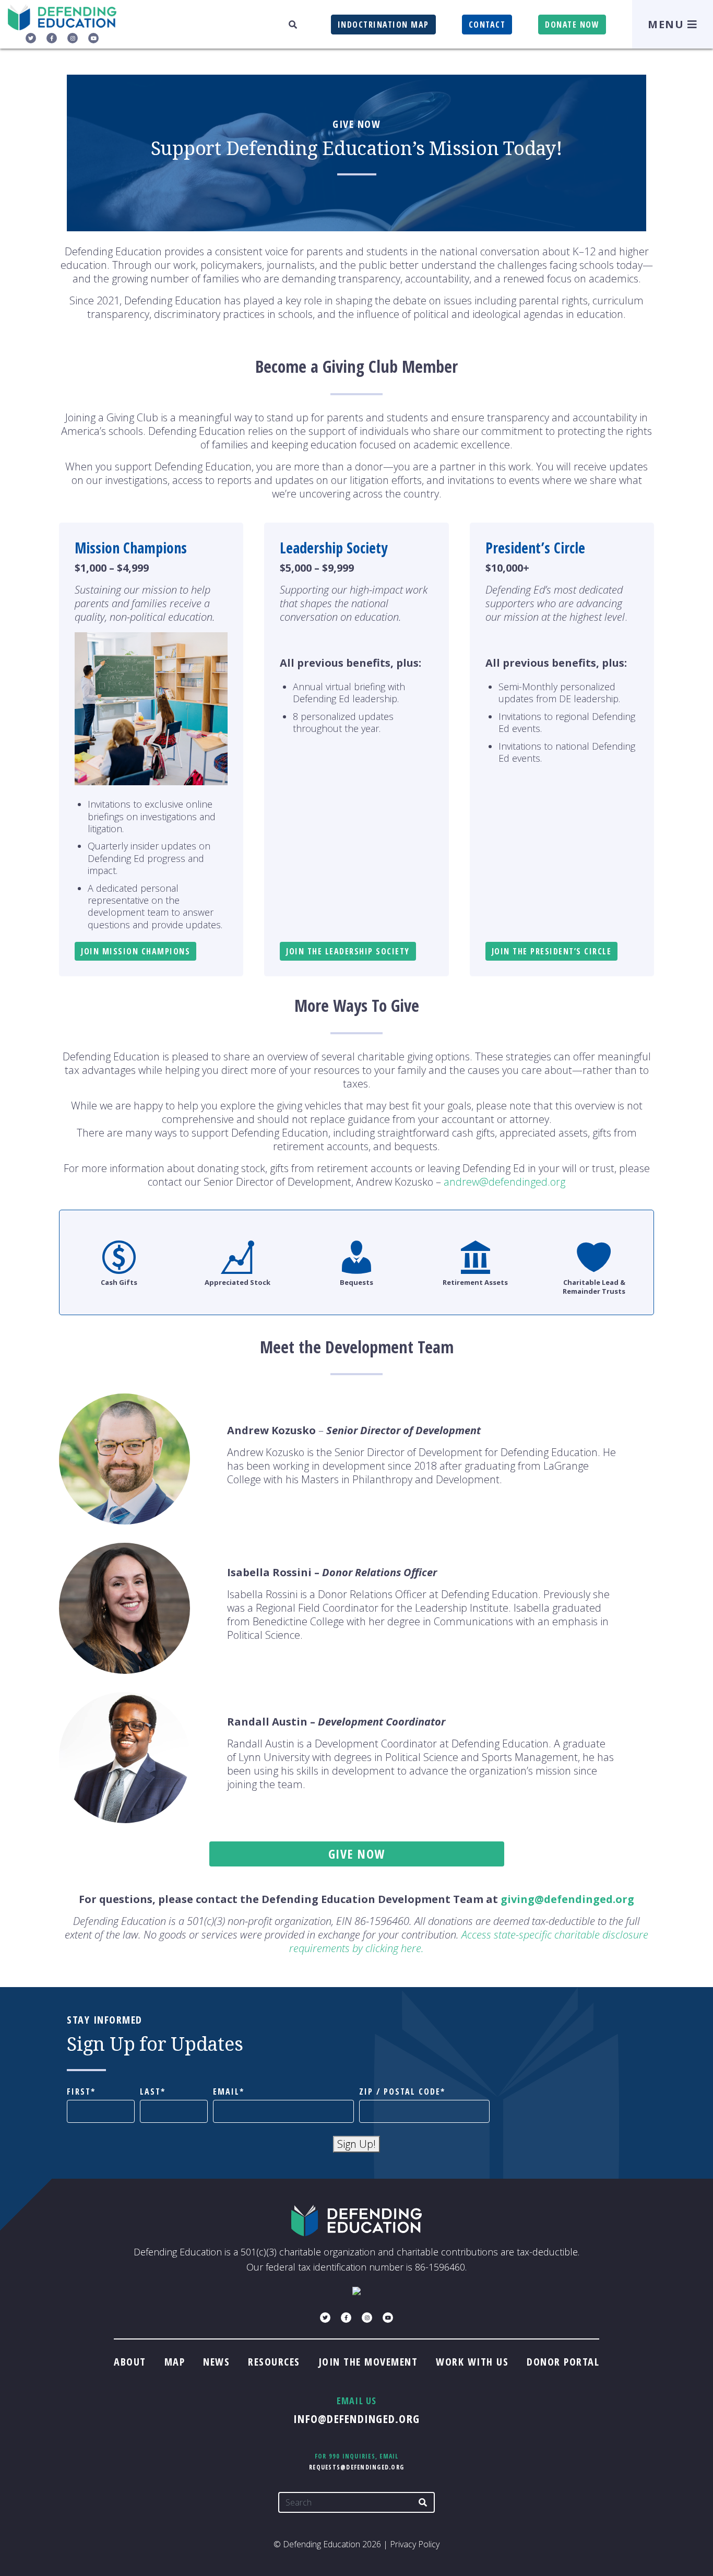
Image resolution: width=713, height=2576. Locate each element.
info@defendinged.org (356, 2418)
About (130, 2362)
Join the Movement (368, 2362)
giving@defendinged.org (567, 1899)
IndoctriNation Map (383, 25)
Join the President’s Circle (552, 951)
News (216, 2362)
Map (175, 2362)
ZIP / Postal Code (400, 2092)
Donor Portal (563, 2362)
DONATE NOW (572, 25)
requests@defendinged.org (356, 2467)
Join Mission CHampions (135, 951)
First (79, 2092)
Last (150, 2092)
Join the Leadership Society (348, 951)
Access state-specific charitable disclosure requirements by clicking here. (469, 1941)
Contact (487, 25)
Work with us (472, 2362)
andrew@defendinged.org (504, 1182)
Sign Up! (356, 2144)
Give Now (357, 1854)
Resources (274, 2362)
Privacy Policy (415, 2544)
